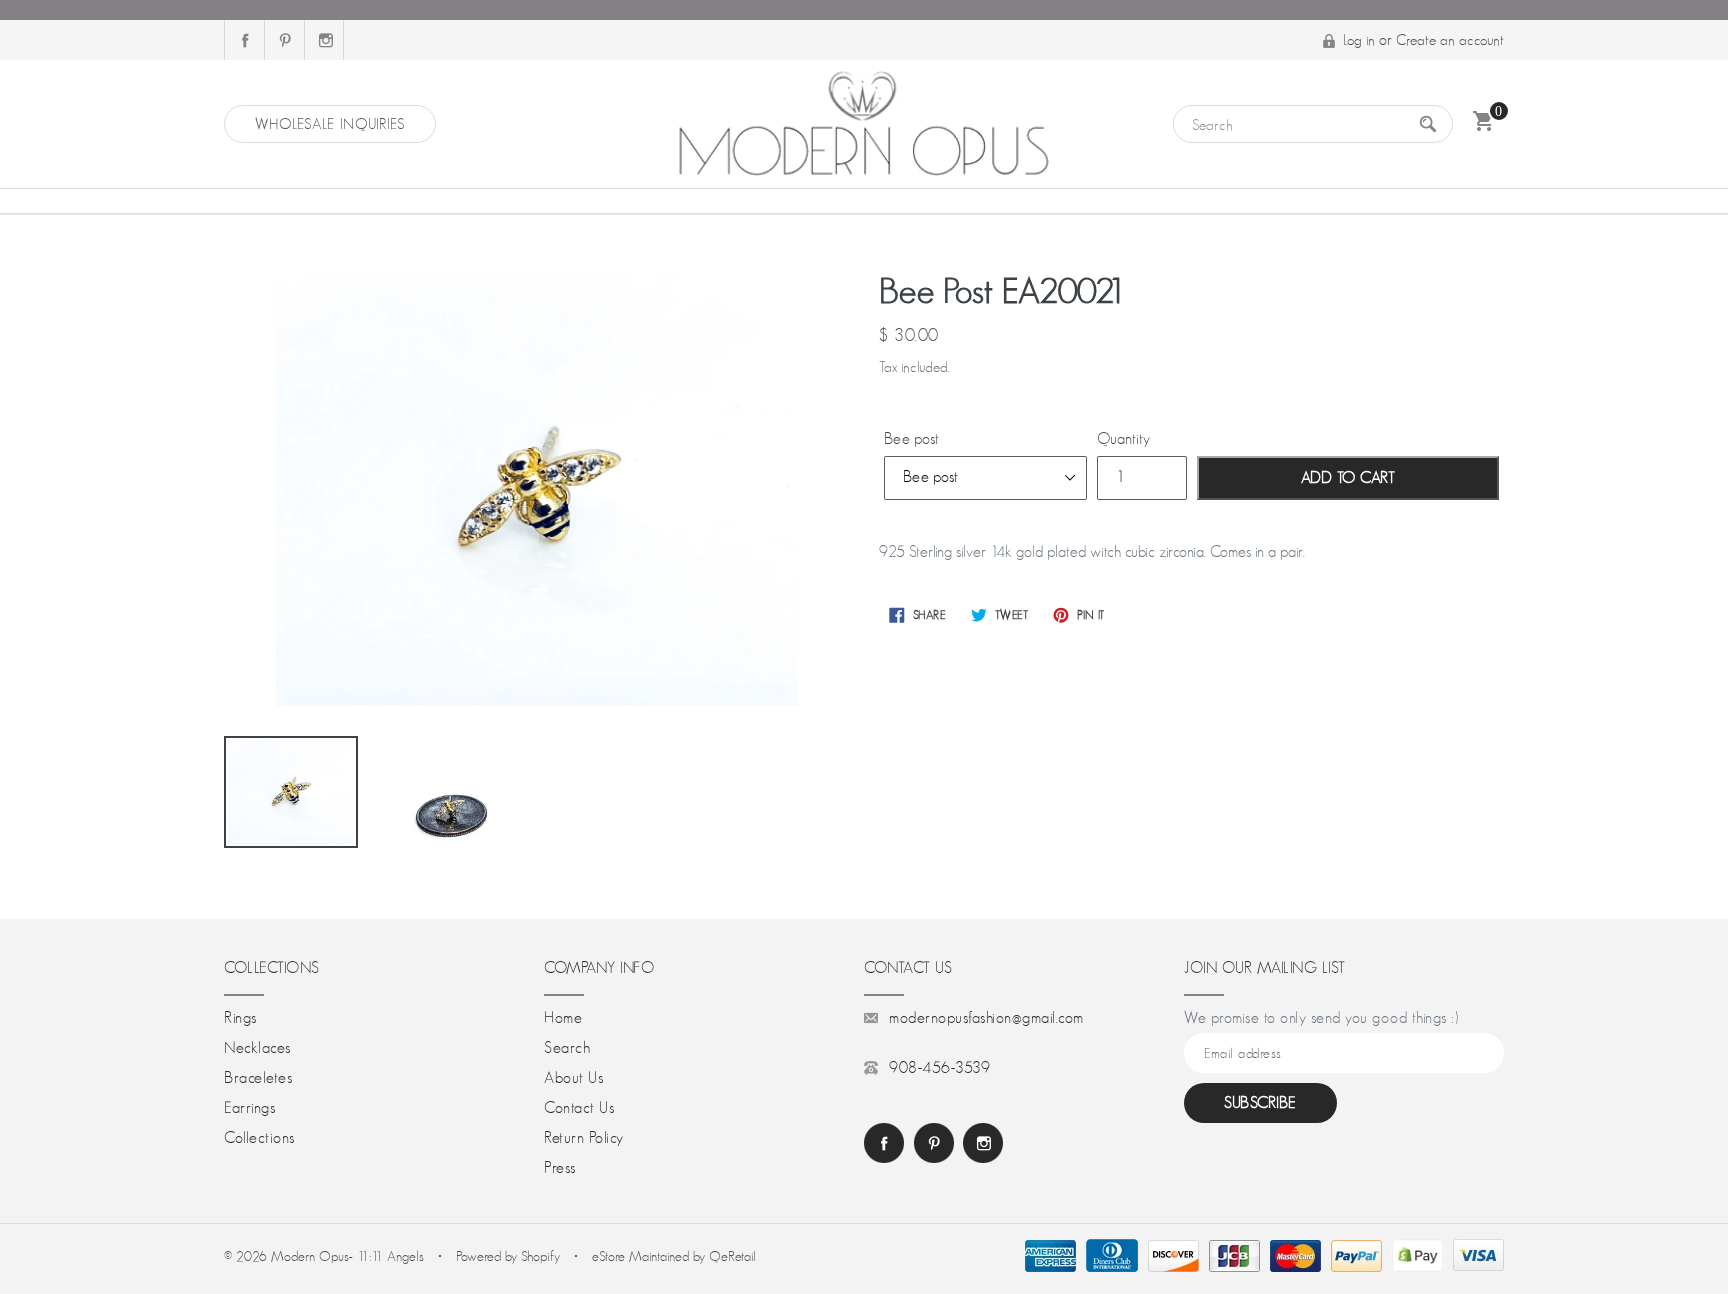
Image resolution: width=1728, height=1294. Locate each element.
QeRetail (732, 1256)
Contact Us (579, 1108)
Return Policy (584, 1138)
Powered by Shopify (508, 1256)
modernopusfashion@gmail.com (986, 1018)
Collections (259, 1138)
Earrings (249, 1108)
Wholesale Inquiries (330, 123)
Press (560, 1168)
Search (567, 1048)
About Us (573, 1078)
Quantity (1123, 439)
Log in (1359, 39)
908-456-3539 (939, 1068)
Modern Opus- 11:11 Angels (349, 1256)
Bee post (911, 439)
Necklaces (257, 1048)
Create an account (1450, 39)
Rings (240, 1018)
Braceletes (258, 1078)
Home (563, 1018)
